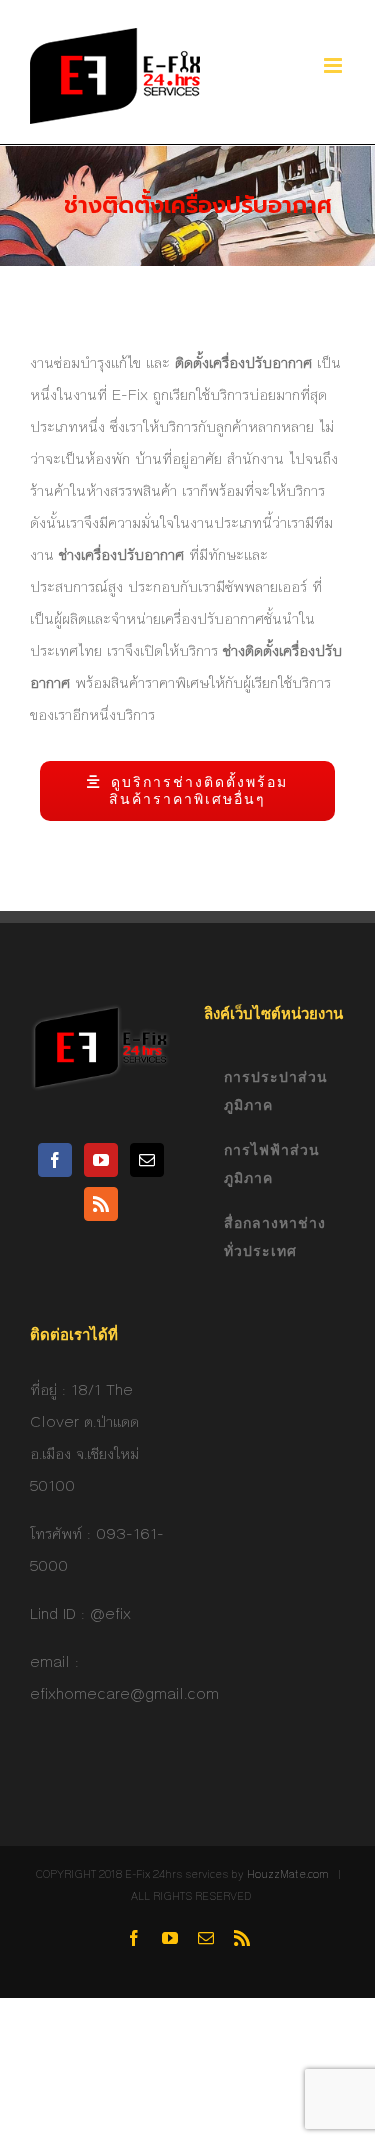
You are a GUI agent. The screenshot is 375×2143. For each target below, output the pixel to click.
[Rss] (101, 1204)
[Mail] (147, 1160)
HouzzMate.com (288, 1874)
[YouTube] (101, 1160)
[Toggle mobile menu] (334, 65)
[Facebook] (55, 1160)
